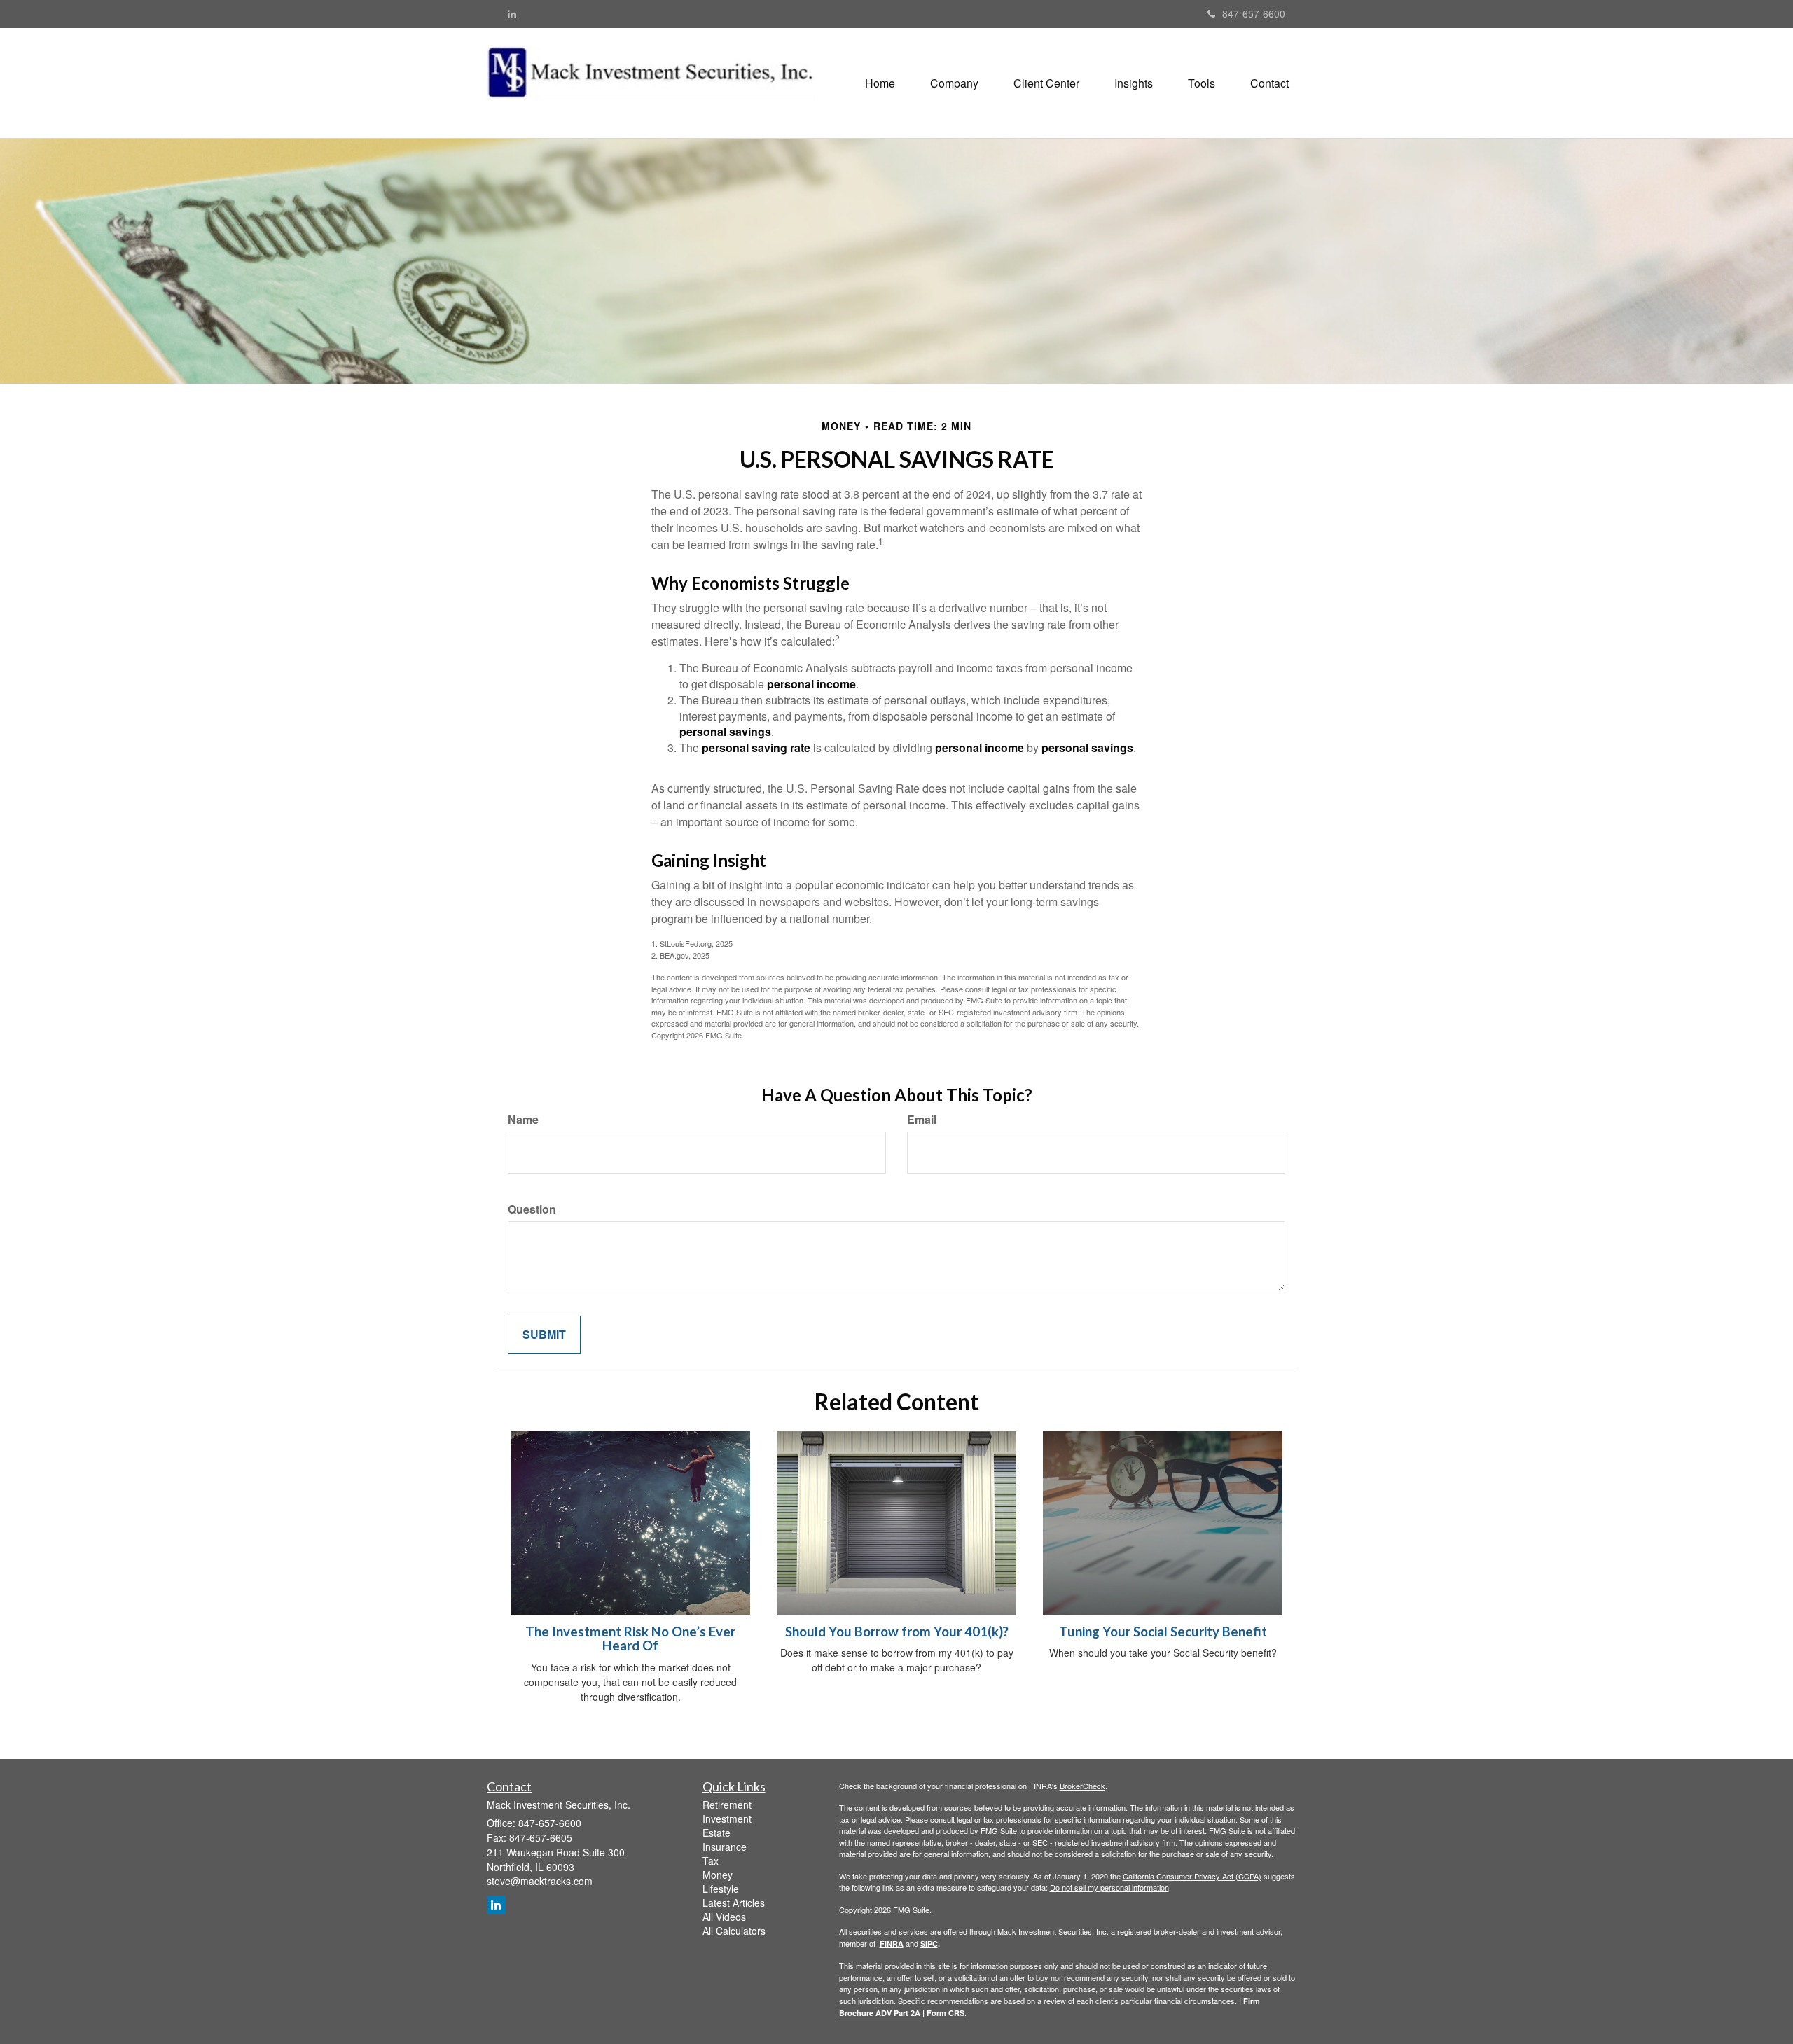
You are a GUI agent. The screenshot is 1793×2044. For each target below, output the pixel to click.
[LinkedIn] (512, 13)
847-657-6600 (1254, 13)
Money (718, 1875)
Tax (711, 1861)
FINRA (892, 1944)
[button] (954, 83)
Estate (716, 1833)
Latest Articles (734, 1903)
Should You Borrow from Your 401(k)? (897, 1632)
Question (532, 1209)
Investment (727, 1819)
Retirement (727, 1805)
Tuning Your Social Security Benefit (1163, 1632)
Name (523, 1120)
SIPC (929, 1944)
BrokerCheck (1082, 1786)
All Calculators (734, 1931)
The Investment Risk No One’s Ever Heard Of (630, 1639)
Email (922, 1120)
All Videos (724, 1917)
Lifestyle (721, 1889)
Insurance (725, 1847)
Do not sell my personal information (1109, 1887)
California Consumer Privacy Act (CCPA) (1192, 1876)
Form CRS (946, 2013)
